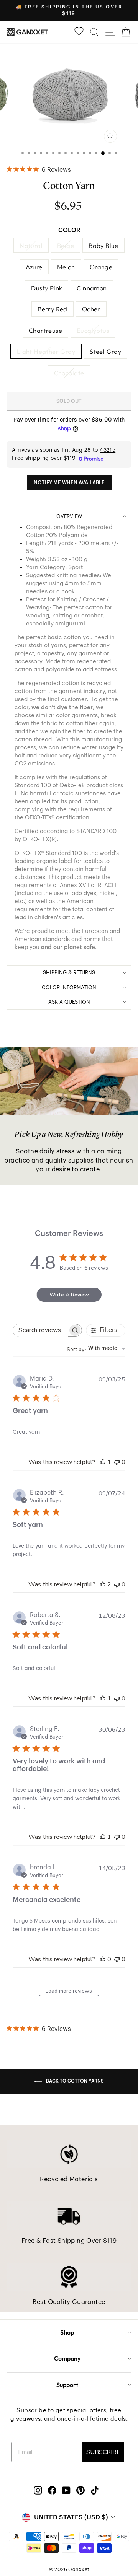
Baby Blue (103, 245)
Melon (66, 267)
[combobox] (96, 1349)
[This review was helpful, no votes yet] (103, 1959)
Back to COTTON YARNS (74, 2081)
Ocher (91, 309)
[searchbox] (40, 1330)
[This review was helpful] (103, 1584)
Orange (101, 267)
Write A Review (69, 1295)
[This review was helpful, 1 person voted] (103, 1462)
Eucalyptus (93, 330)
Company (67, 2358)
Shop (67, 2332)
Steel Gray (105, 351)
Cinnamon (92, 288)
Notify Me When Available (69, 483)
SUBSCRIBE (103, 2452)
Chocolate (69, 373)
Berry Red (53, 309)
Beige (66, 245)
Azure (34, 267)
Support (67, 2385)
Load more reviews (69, 1991)
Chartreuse (45, 330)
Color (69, 230)
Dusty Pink (47, 288)
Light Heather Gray (46, 351)
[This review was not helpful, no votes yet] (117, 1462)
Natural (31, 245)
